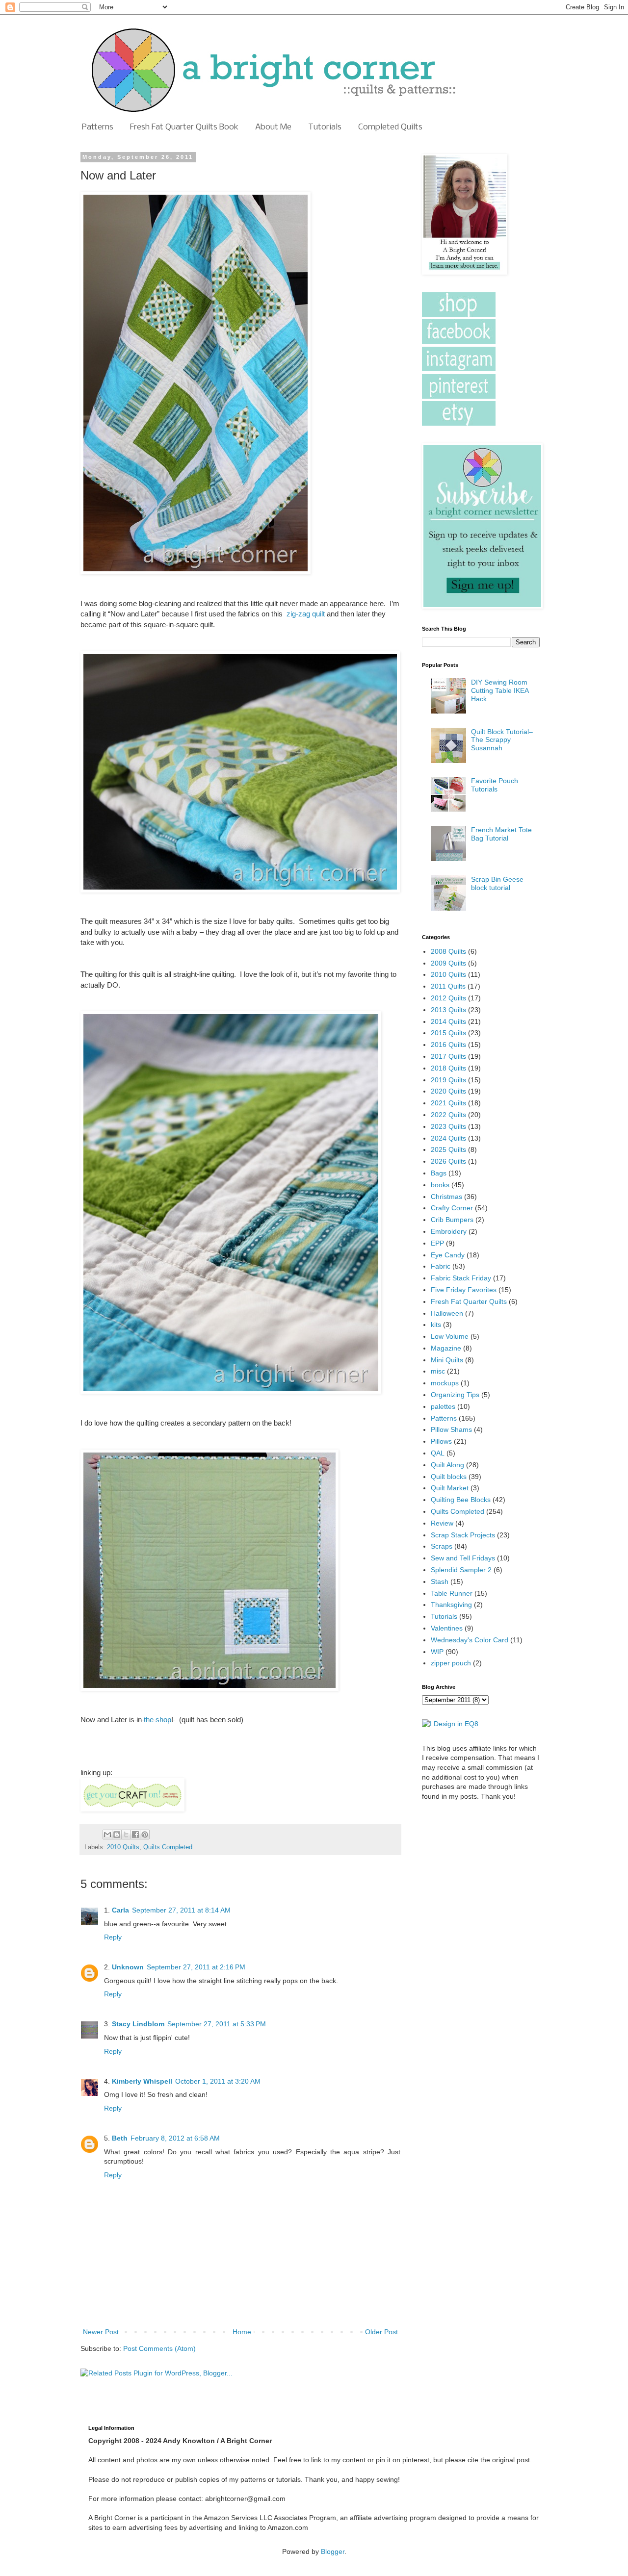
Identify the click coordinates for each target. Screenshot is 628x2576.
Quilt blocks (449, 1477)
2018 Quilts (448, 1068)
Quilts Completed (168, 1847)
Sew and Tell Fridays (463, 1558)
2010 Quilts (123, 1847)
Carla (120, 1910)
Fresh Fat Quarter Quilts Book (184, 127)
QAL (438, 1453)
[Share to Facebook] (135, 1835)
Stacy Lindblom (138, 2024)
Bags (439, 1173)
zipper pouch (451, 1663)
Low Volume (450, 1336)
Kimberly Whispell (142, 2081)
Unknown (128, 1967)
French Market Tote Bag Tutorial (501, 834)
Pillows (441, 1441)
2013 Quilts (448, 1010)
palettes (443, 1406)
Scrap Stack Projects (463, 1535)
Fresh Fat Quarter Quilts (469, 1301)
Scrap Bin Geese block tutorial (497, 883)
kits (436, 1325)
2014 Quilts (448, 1021)
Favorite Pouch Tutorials (495, 785)
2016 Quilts (448, 1045)
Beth (120, 2138)
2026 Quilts (448, 1161)
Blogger (333, 2551)
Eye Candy (448, 1255)
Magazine (446, 1348)
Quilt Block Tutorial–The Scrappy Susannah (502, 740)
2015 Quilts (448, 1033)
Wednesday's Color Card (470, 1640)
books (440, 1185)
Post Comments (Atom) (159, 2348)
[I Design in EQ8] (450, 1724)
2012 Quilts (448, 998)
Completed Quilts (390, 127)
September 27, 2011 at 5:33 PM (217, 2024)
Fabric (441, 1266)
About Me (273, 127)
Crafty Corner (452, 1208)
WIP (437, 1652)
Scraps (442, 1546)
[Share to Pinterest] (145, 1835)
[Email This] (107, 1835)
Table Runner (452, 1593)
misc (438, 1371)
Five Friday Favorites (464, 1290)
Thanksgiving (451, 1605)
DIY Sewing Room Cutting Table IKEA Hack (500, 690)
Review (442, 1523)
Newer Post (101, 2332)
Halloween (447, 1313)
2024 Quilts (448, 1138)
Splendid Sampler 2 (461, 1570)
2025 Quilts (448, 1149)
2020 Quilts (448, 1091)
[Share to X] (126, 1835)
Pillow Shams (451, 1429)
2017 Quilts (448, 1056)
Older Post (381, 2332)
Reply (113, 1937)
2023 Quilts (448, 1126)
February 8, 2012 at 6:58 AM (175, 2138)
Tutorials (325, 127)
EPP (437, 1243)
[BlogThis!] (117, 1835)
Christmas (446, 1197)
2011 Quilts (448, 986)
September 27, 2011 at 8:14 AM (181, 1910)
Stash (440, 1581)
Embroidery (449, 1231)
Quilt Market (450, 1488)
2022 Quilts (448, 1115)
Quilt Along (447, 1465)
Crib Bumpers (452, 1220)
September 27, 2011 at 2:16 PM (196, 1967)
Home (242, 2332)
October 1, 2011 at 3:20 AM (218, 2081)
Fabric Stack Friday (461, 1278)
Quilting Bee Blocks (461, 1500)
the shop (157, 1720)
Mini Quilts (447, 1360)
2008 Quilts (448, 951)
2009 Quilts (448, 963)
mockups (445, 1383)
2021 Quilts (448, 1103)
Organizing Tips (455, 1395)
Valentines (447, 1628)
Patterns (98, 127)
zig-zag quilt (306, 614)
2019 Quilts (448, 1080)
